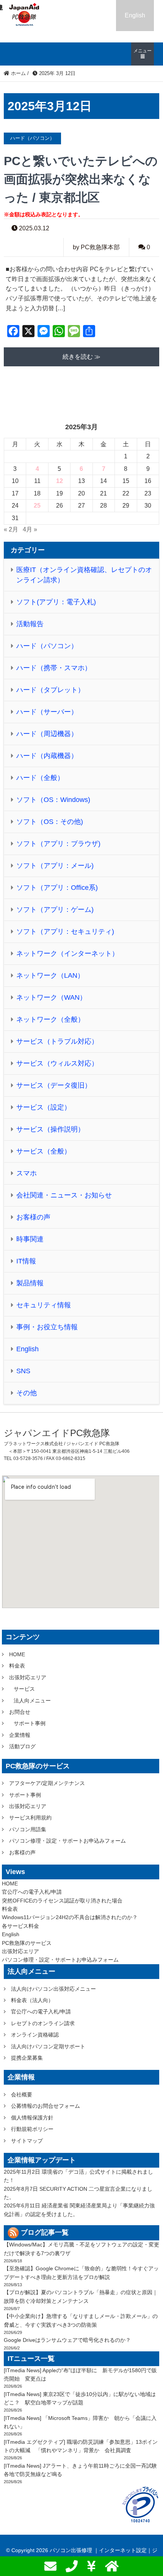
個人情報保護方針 (32, 2118)
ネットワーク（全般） (50, 1019)
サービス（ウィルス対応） (57, 1063)
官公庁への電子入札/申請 (32, 1892)
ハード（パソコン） (47, 646)
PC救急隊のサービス (27, 1943)
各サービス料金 (20, 1926)
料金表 (17, 1666)
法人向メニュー (32, 1701)
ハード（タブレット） (50, 690)
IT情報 (26, 1261)
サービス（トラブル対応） (57, 1041)
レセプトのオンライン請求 (43, 2023)
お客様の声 (33, 1217)
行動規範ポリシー (32, 2129)
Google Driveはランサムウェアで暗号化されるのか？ (67, 2340)
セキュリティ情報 (44, 1305)
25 (37, 506)
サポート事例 (30, 1723)
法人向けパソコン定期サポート (48, 2046)
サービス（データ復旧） (54, 1085)
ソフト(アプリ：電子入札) (56, 602)
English (135, 15)
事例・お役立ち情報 (47, 1327)
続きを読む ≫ (81, 357)
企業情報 (20, 1735)
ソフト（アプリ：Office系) (57, 888)
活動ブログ (22, 1746)
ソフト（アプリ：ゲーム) (55, 910)
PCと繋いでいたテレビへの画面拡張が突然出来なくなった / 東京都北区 (81, 179)
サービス (24, 1689)
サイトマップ (27, 2141)
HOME (17, 1654)
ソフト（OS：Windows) (53, 800)
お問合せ (20, 1712)
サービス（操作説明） (50, 1129)
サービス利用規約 (30, 1818)
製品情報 (30, 1283)
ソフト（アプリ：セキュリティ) (65, 932)
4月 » (30, 529)
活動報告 (30, 624)
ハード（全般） (40, 778)
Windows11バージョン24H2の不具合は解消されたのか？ (70, 1917)
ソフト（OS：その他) (50, 822)
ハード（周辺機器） (47, 734)
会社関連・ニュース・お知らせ (64, 1195)
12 (60, 481)
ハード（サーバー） (47, 712)
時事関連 (30, 1239)
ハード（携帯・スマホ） (54, 668)
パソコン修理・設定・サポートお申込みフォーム (67, 1841)
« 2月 (11, 529)
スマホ (27, 1173)
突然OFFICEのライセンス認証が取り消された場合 (62, 1901)
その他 (27, 1393)
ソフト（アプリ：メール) (55, 866)
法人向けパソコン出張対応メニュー (53, 1989)
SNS (23, 1371)
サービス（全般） (44, 1151)
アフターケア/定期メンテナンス (47, 1783)
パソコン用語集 (28, 1829)
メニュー (143, 51)
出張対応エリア (28, 1677)
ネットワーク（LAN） (50, 975)
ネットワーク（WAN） (51, 997)
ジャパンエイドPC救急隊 (57, 1433)
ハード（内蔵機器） (47, 756)
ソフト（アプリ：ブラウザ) (58, 844)
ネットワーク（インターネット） (67, 953)
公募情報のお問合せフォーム (45, 2106)
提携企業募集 (27, 2058)
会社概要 (22, 2095)
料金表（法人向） (32, 2000)
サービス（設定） (44, 1107)
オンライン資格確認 (35, 2035)
